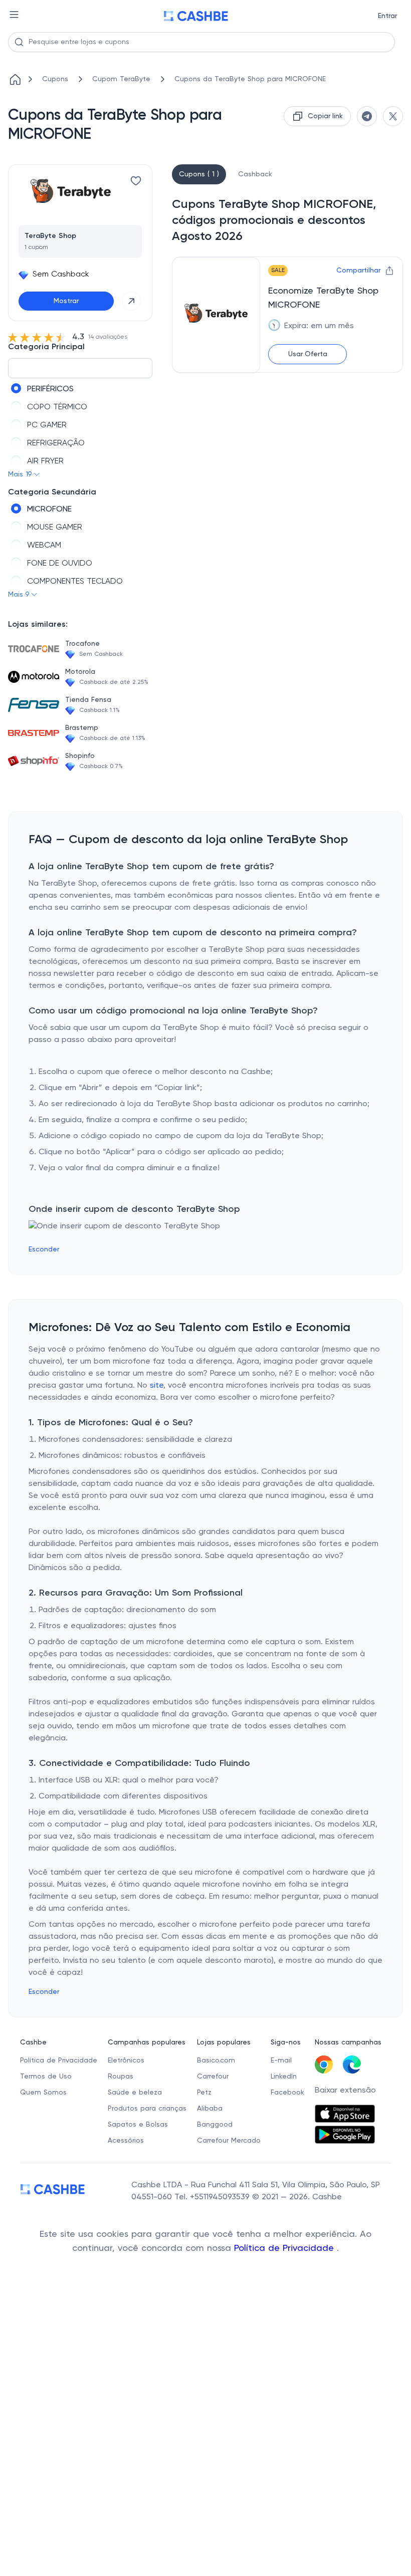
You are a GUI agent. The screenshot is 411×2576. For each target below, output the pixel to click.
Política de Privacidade (285, 2248)
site (157, 1386)
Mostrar (66, 301)
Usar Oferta (308, 354)
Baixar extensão (345, 2091)
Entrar (387, 16)
